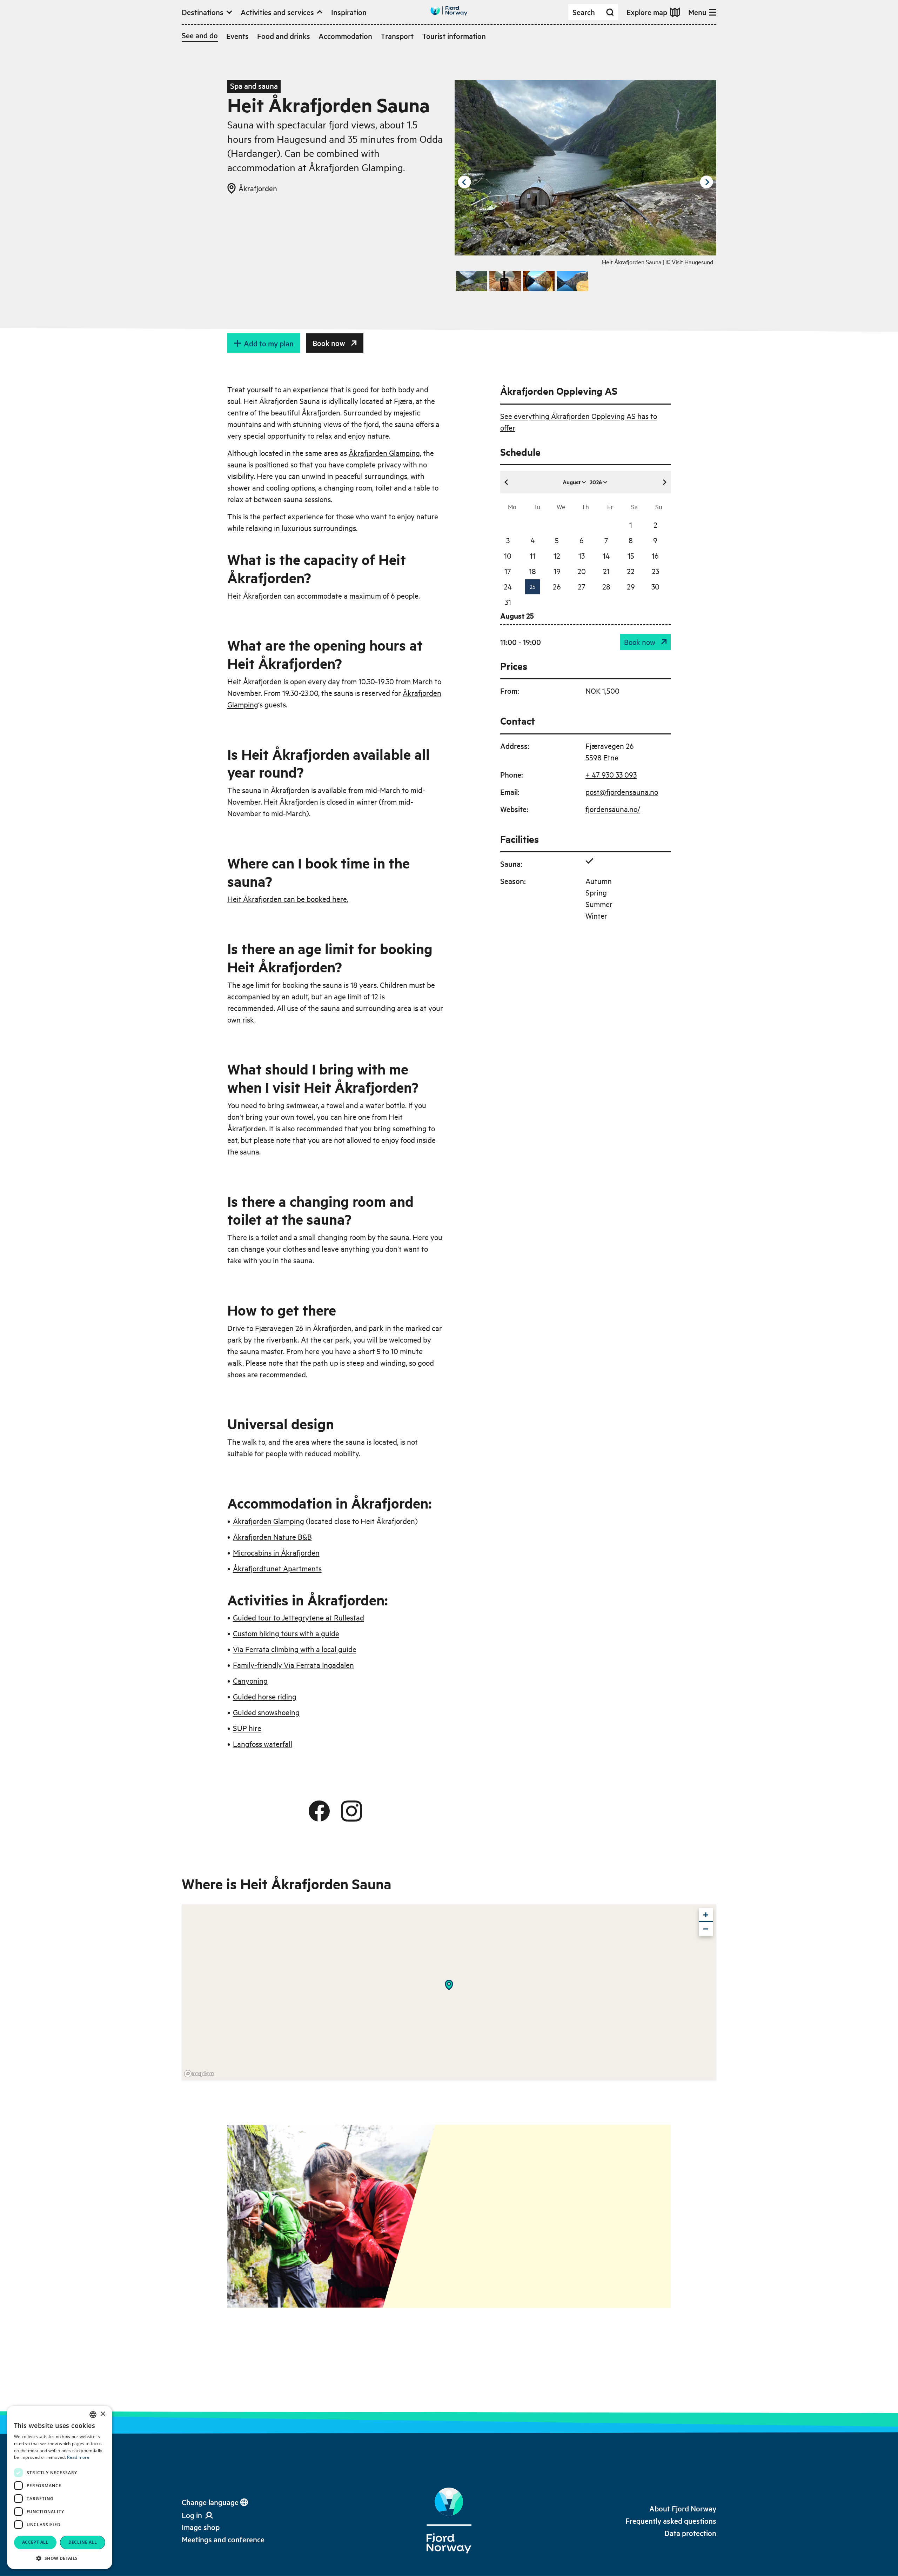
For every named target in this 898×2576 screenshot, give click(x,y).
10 (508, 555)
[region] (449, 1992)
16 (655, 555)
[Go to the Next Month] (664, 482)
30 (655, 586)
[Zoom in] (706, 1915)
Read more (78, 2457)
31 (508, 602)
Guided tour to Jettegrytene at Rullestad (299, 1617)
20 (582, 571)
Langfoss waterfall (263, 1744)
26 (557, 586)
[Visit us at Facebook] (319, 1811)
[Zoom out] (706, 1929)
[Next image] (706, 182)
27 (582, 586)
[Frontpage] (449, 2521)
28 (606, 586)
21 (606, 571)
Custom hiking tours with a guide (286, 1633)
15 (631, 555)
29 (631, 586)
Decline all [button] (83, 2542)
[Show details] (449, 1985)
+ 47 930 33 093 (611, 774)
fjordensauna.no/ (613, 809)
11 (532, 555)
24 (508, 586)
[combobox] (93, 2415)
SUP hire (247, 1728)
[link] (201, 2527)
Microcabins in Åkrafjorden (276, 1552)
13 (582, 555)
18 (532, 571)
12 (557, 555)
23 (655, 571)
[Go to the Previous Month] (507, 482)
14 (606, 555)
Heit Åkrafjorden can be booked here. (288, 899)
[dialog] (60, 2487)
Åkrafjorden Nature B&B (272, 1537)
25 (532, 586)
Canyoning (250, 1680)
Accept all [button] (35, 2542)
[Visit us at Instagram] (351, 1811)
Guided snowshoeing (266, 1712)
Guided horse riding (265, 1696)
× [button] (103, 2414)
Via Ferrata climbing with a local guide (295, 1649)
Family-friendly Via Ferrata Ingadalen (293, 1665)
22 (631, 571)
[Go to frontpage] (449, 11)
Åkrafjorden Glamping (384, 453)
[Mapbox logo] (199, 2074)
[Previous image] (464, 182)
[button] (60, 2558)
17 (508, 571)
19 (557, 571)
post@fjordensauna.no (622, 792)
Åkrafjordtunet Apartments (277, 1568)
